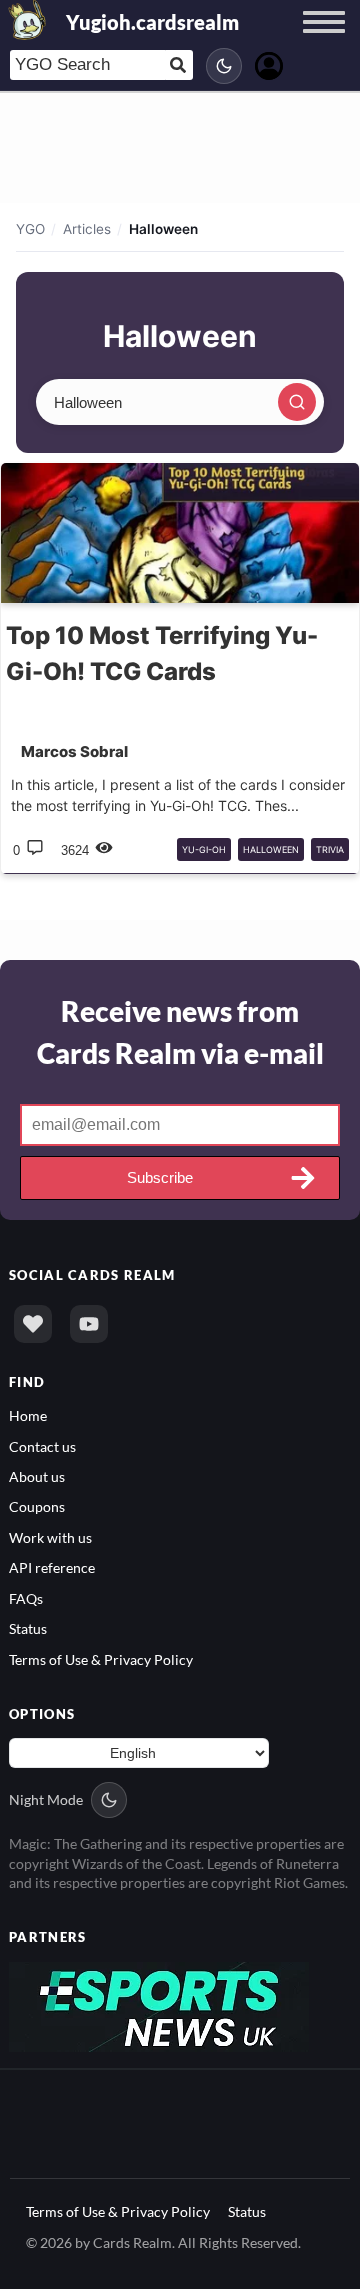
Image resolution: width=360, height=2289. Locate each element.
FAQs (26, 1598)
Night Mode (46, 1799)
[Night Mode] (224, 66)
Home (28, 1415)
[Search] (297, 402)
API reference (52, 1567)
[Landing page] (28, 20)
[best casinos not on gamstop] (159, 2004)
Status (28, 1628)
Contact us (42, 1446)
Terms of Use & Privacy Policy (101, 1659)
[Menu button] (324, 41)
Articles (87, 229)
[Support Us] (33, 1324)
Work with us (50, 1537)
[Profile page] (269, 63)
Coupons (37, 1506)
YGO (30, 229)
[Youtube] (89, 1324)
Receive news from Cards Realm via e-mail (180, 1032)
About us (37, 1476)
